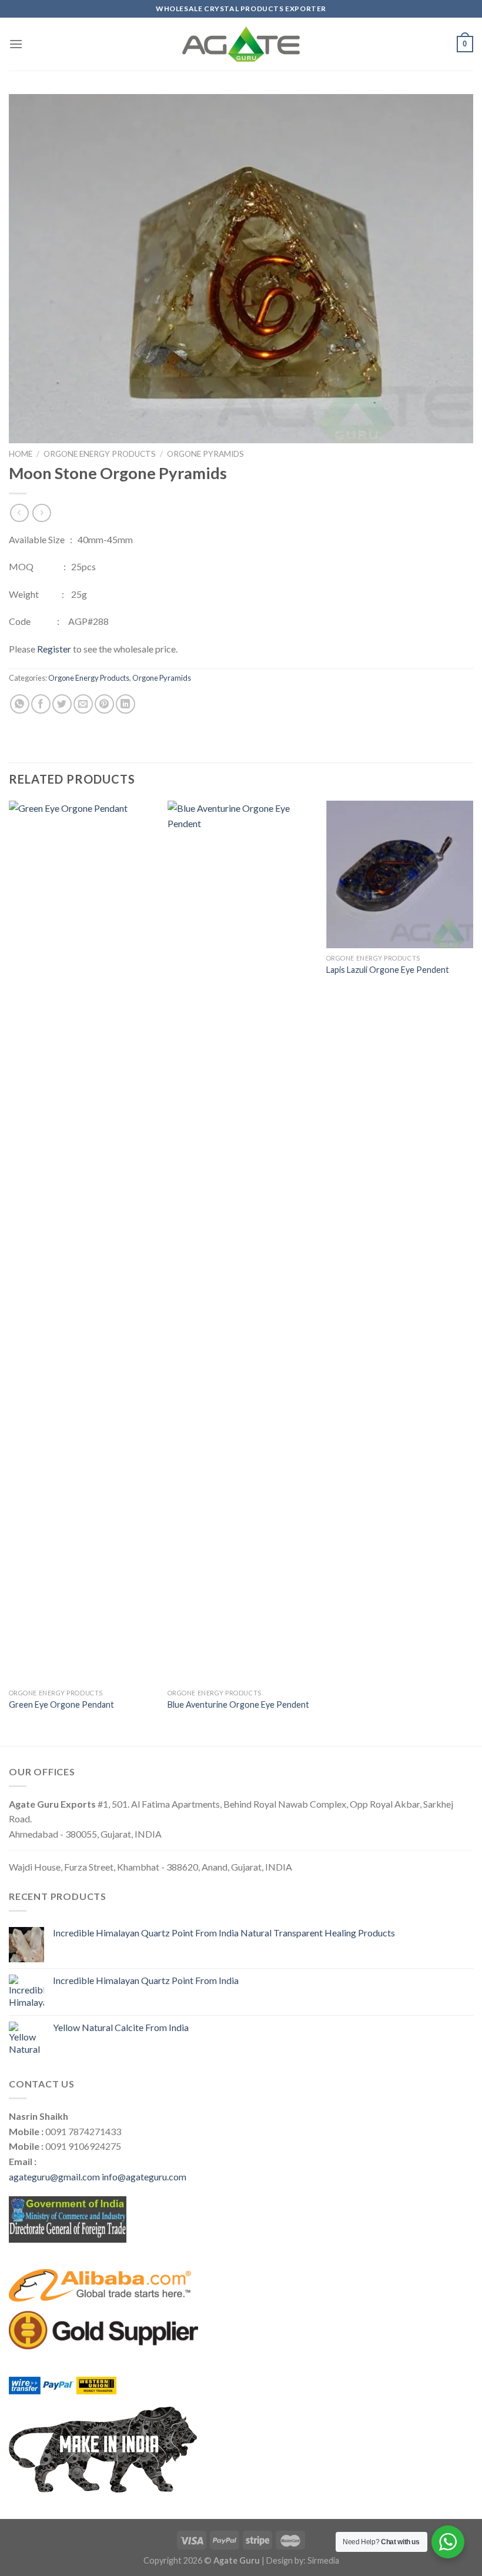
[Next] (473, 1272)
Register (54, 649)
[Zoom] (24, 429)
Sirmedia (323, 2560)
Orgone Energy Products (100, 454)
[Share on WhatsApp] (20, 704)
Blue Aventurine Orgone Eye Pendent (238, 1704)
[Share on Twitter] (62, 704)
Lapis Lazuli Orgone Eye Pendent (388, 970)
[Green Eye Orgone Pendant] (82, 1242)
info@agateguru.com (144, 2177)
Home (21, 454)
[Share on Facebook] (41, 704)
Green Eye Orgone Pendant (61, 1704)
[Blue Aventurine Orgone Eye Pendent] (241, 1242)
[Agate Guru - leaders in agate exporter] (241, 44)
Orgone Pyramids (205, 454)
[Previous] (9, 1272)
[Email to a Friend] (83, 704)
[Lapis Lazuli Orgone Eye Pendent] (400, 874)
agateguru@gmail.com (54, 2177)
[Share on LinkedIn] (125, 704)
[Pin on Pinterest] (104, 704)
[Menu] (16, 44)
